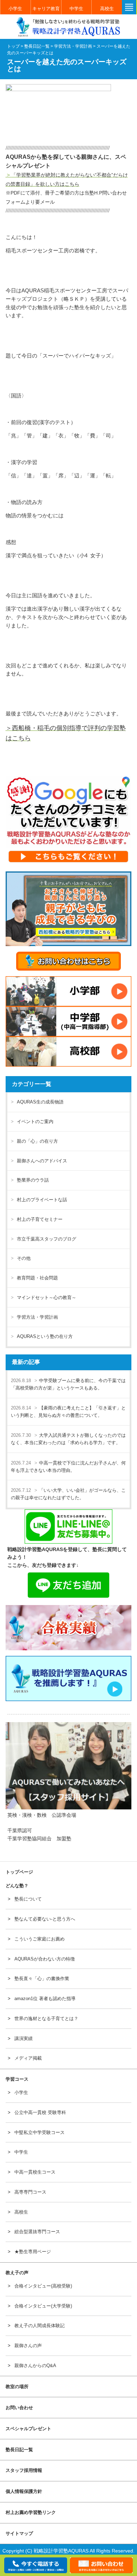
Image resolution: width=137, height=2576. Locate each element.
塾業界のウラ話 (33, 1180)
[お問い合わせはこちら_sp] (69, 961)
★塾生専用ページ (33, 2252)
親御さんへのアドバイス (42, 1161)
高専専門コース (30, 2192)
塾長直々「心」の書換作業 (42, 1979)
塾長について (28, 1899)
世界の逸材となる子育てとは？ (46, 2018)
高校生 (107, 9)
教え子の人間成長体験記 (40, 2326)
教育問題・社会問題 (37, 1278)
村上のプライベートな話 (42, 1200)
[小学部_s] (69, 991)
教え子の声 (17, 2273)
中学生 (76, 9)
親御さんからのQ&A (35, 2366)
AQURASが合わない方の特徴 (45, 1959)
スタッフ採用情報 (24, 2470)
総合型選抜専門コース (37, 2232)
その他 (24, 1258)
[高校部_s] (69, 1052)
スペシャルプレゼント (28, 2429)
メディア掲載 (28, 2058)
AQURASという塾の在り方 (45, 1336)
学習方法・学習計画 (37, 1317)
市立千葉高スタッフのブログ (47, 1239)
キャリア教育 (46, 9)
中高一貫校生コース (35, 2172)
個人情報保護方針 (24, 2491)
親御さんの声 (28, 2346)
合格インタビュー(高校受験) (43, 2286)
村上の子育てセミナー (40, 1219)
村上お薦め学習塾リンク (31, 2512)
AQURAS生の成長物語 (40, 1102)
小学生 (15, 9)
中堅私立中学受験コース (40, 2132)
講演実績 (24, 2038)
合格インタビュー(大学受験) (43, 2306)
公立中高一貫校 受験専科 (40, 2112)
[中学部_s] (69, 1021)
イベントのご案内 (35, 1122)
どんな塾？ (17, 1886)
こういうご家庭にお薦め (40, 1939)
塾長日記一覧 (19, 2450)
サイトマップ (19, 2533)
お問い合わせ (19, 2408)
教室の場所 (17, 2387)
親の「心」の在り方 (37, 1141)
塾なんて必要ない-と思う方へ (45, 1919)
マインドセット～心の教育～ (47, 1297)
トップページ (19, 1872)
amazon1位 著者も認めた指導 (45, 1999)
